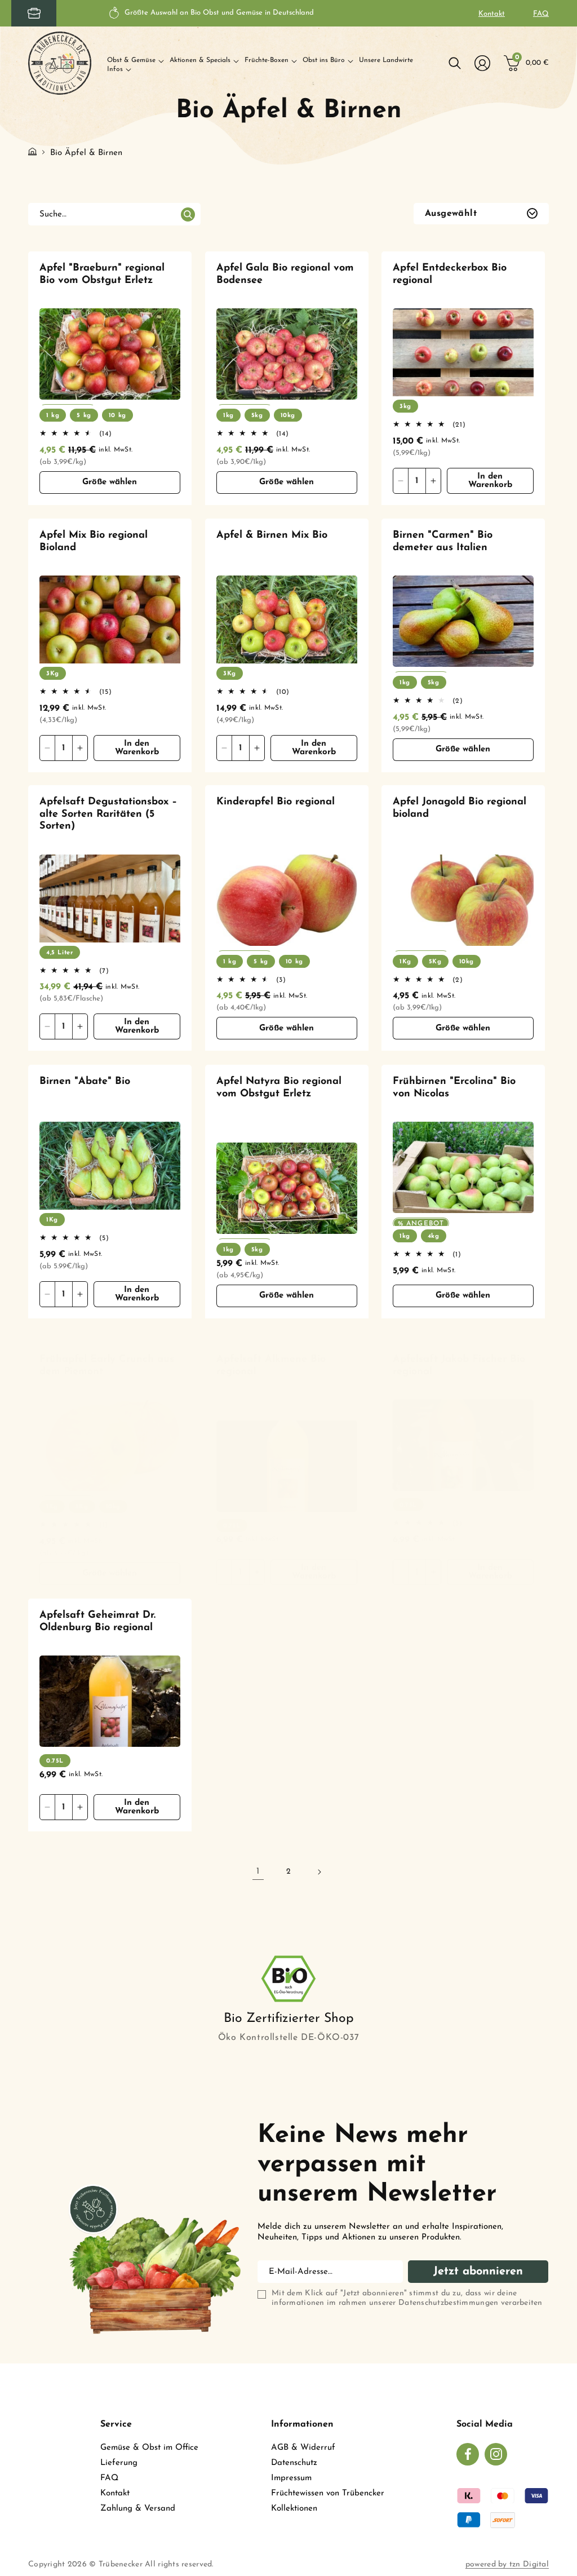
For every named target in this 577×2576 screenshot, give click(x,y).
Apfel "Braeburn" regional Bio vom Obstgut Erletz (102, 275)
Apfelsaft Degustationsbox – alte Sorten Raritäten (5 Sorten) (108, 814)
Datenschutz (294, 2463)
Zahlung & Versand (138, 2509)
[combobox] (114, 214)
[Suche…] (188, 215)
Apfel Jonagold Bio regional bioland (460, 808)
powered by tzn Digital (507, 2564)
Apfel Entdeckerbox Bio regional (450, 275)
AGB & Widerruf (303, 2448)
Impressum (291, 2478)
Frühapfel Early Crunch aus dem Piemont (107, 1366)
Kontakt (492, 14)
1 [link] (258, 1871)
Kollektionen (294, 2509)
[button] (136, 61)
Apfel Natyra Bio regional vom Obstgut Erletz (279, 1088)
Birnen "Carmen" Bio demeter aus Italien (443, 542)
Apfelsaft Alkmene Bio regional (271, 1366)
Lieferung (119, 2463)
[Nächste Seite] (319, 1872)
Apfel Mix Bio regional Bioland (94, 542)
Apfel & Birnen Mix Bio (272, 535)
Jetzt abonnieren (478, 2272)
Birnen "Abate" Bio (85, 1082)
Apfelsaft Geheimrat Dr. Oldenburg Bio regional (97, 1622)
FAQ (541, 14)
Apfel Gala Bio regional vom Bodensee (285, 275)
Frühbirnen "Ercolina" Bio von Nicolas (454, 1088)
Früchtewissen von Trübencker (328, 2493)
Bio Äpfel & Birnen (86, 153)
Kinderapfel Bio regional (276, 802)
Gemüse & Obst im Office (149, 2448)
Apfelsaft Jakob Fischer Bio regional (459, 1366)
